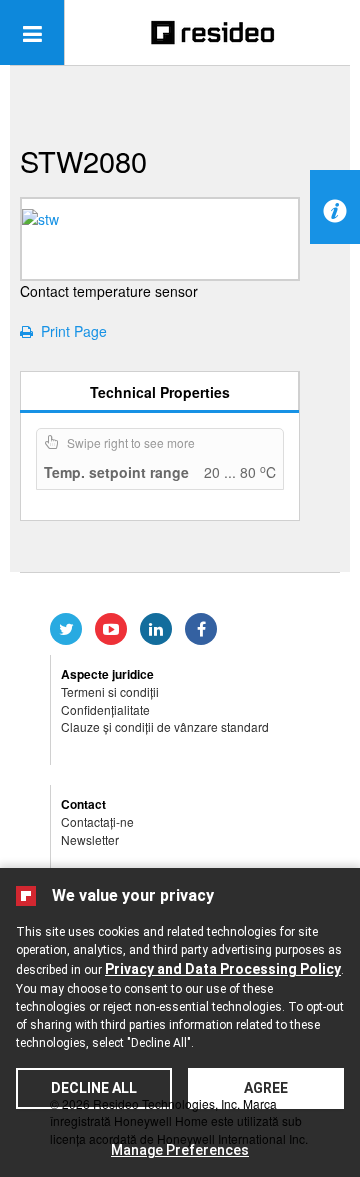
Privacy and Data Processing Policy (223, 969)
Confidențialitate (105, 709)
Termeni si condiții (110, 691)
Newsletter (90, 839)
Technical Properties (160, 392)
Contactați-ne (97, 821)
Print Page (70, 331)
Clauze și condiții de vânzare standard (165, 726)
